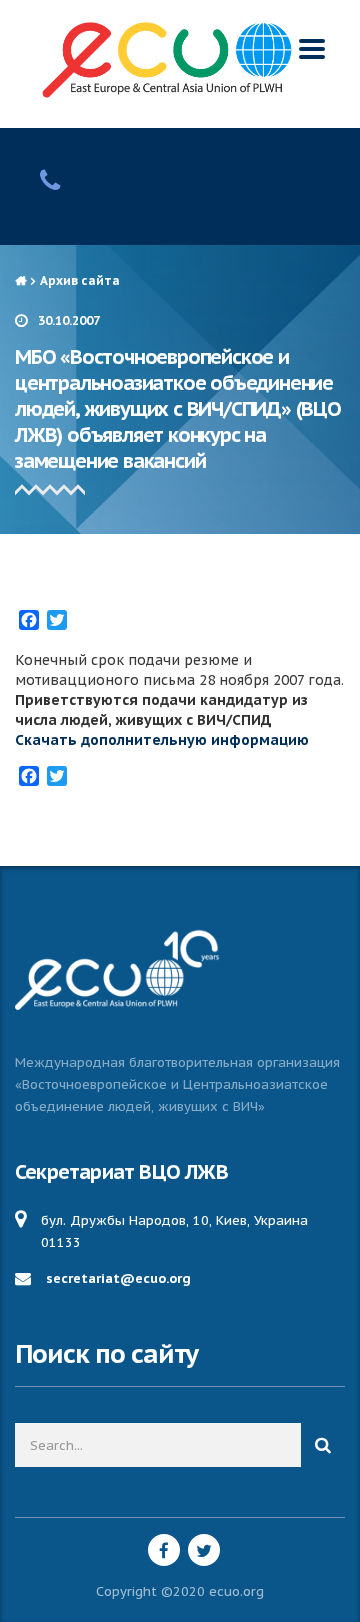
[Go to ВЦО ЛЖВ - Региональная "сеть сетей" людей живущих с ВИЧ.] (20, 280)
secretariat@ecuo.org (118, 1278)
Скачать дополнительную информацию (162, 740)
